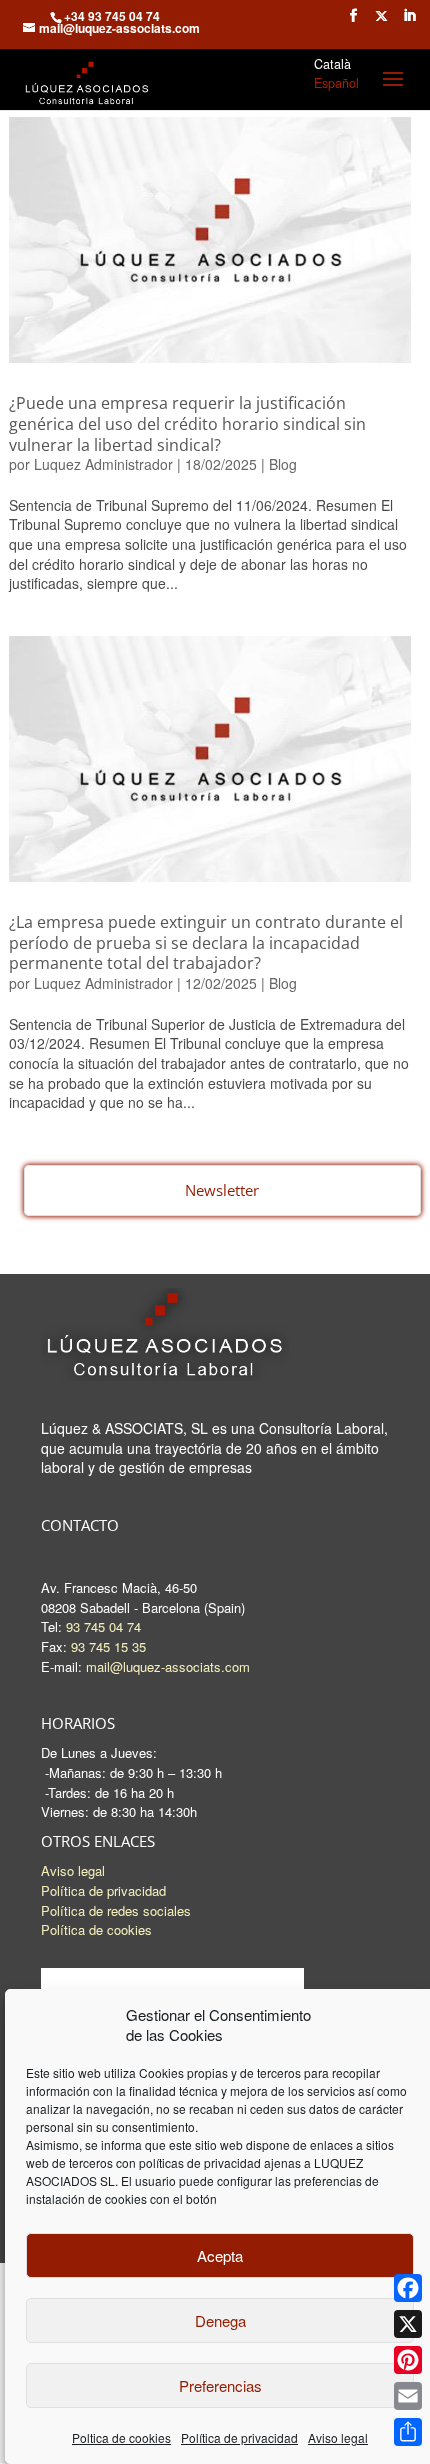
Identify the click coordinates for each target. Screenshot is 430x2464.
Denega (220, 2320)
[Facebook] (408, 2288)
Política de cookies (96, 1929)
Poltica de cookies (121, 2437)
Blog (283, 464)
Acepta (220, 2255)
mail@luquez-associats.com (168, 1666)
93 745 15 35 (108, 1646)
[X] (408, 2324)
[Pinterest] (408, 2360)
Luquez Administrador (103, 464)
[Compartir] (408, 2432)
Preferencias (220, 2385)
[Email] (408, 2396)
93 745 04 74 (103, 1626)
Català (332, 64)
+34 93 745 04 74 (112, 16)
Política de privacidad (239, 2437)
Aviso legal (338, 2437)
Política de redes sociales (116, 1910)
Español (336, 83)
